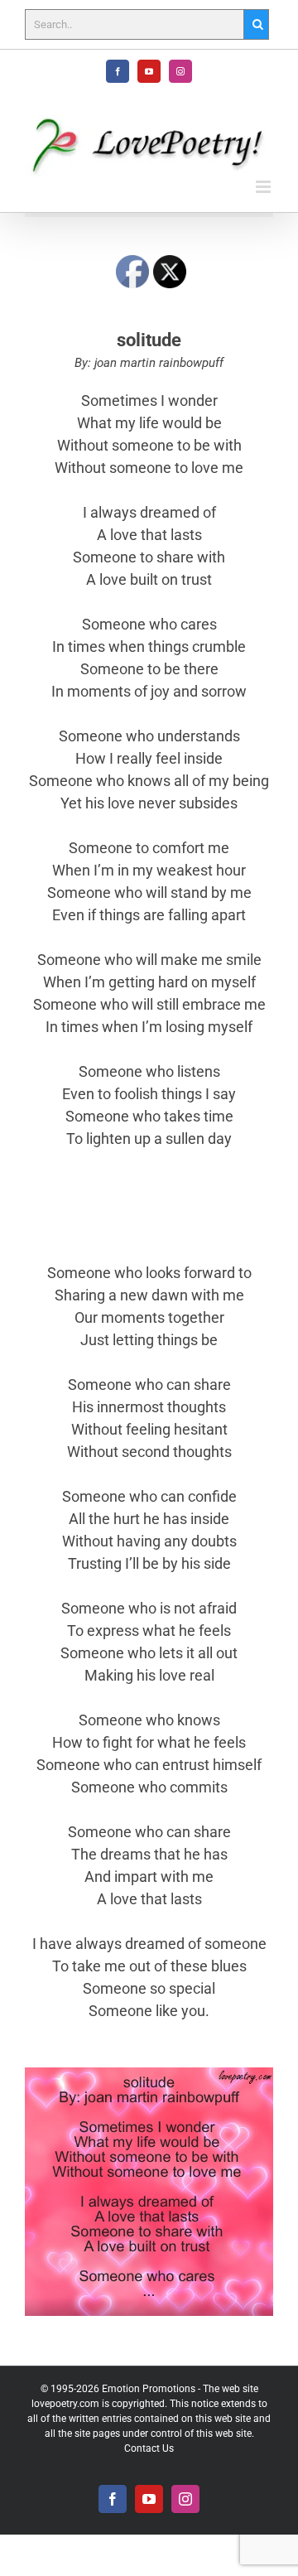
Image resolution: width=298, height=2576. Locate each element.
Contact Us (149, 2448)
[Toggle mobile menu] (264, 187)
